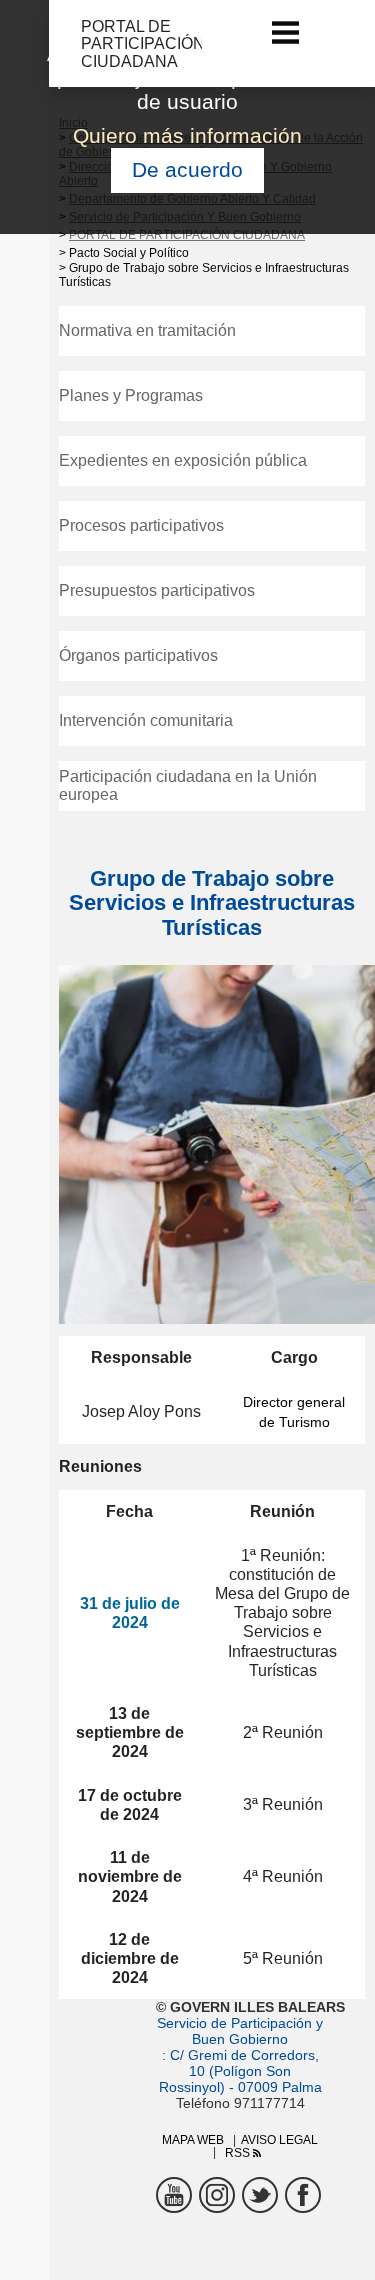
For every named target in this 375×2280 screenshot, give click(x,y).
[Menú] (286, 32)
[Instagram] (217, 2195)
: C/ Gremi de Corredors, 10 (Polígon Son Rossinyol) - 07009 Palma (240, 2071)
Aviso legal (279, 2140)
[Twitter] (260, 2195)
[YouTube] (174, 2195)
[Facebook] (303, 2195)
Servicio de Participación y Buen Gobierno (240, 2031)
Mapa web (193, 2140)
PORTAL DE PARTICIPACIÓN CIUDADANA (187, 235)
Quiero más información (187, 135)
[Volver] (68, 43)
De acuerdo (187, 169)
